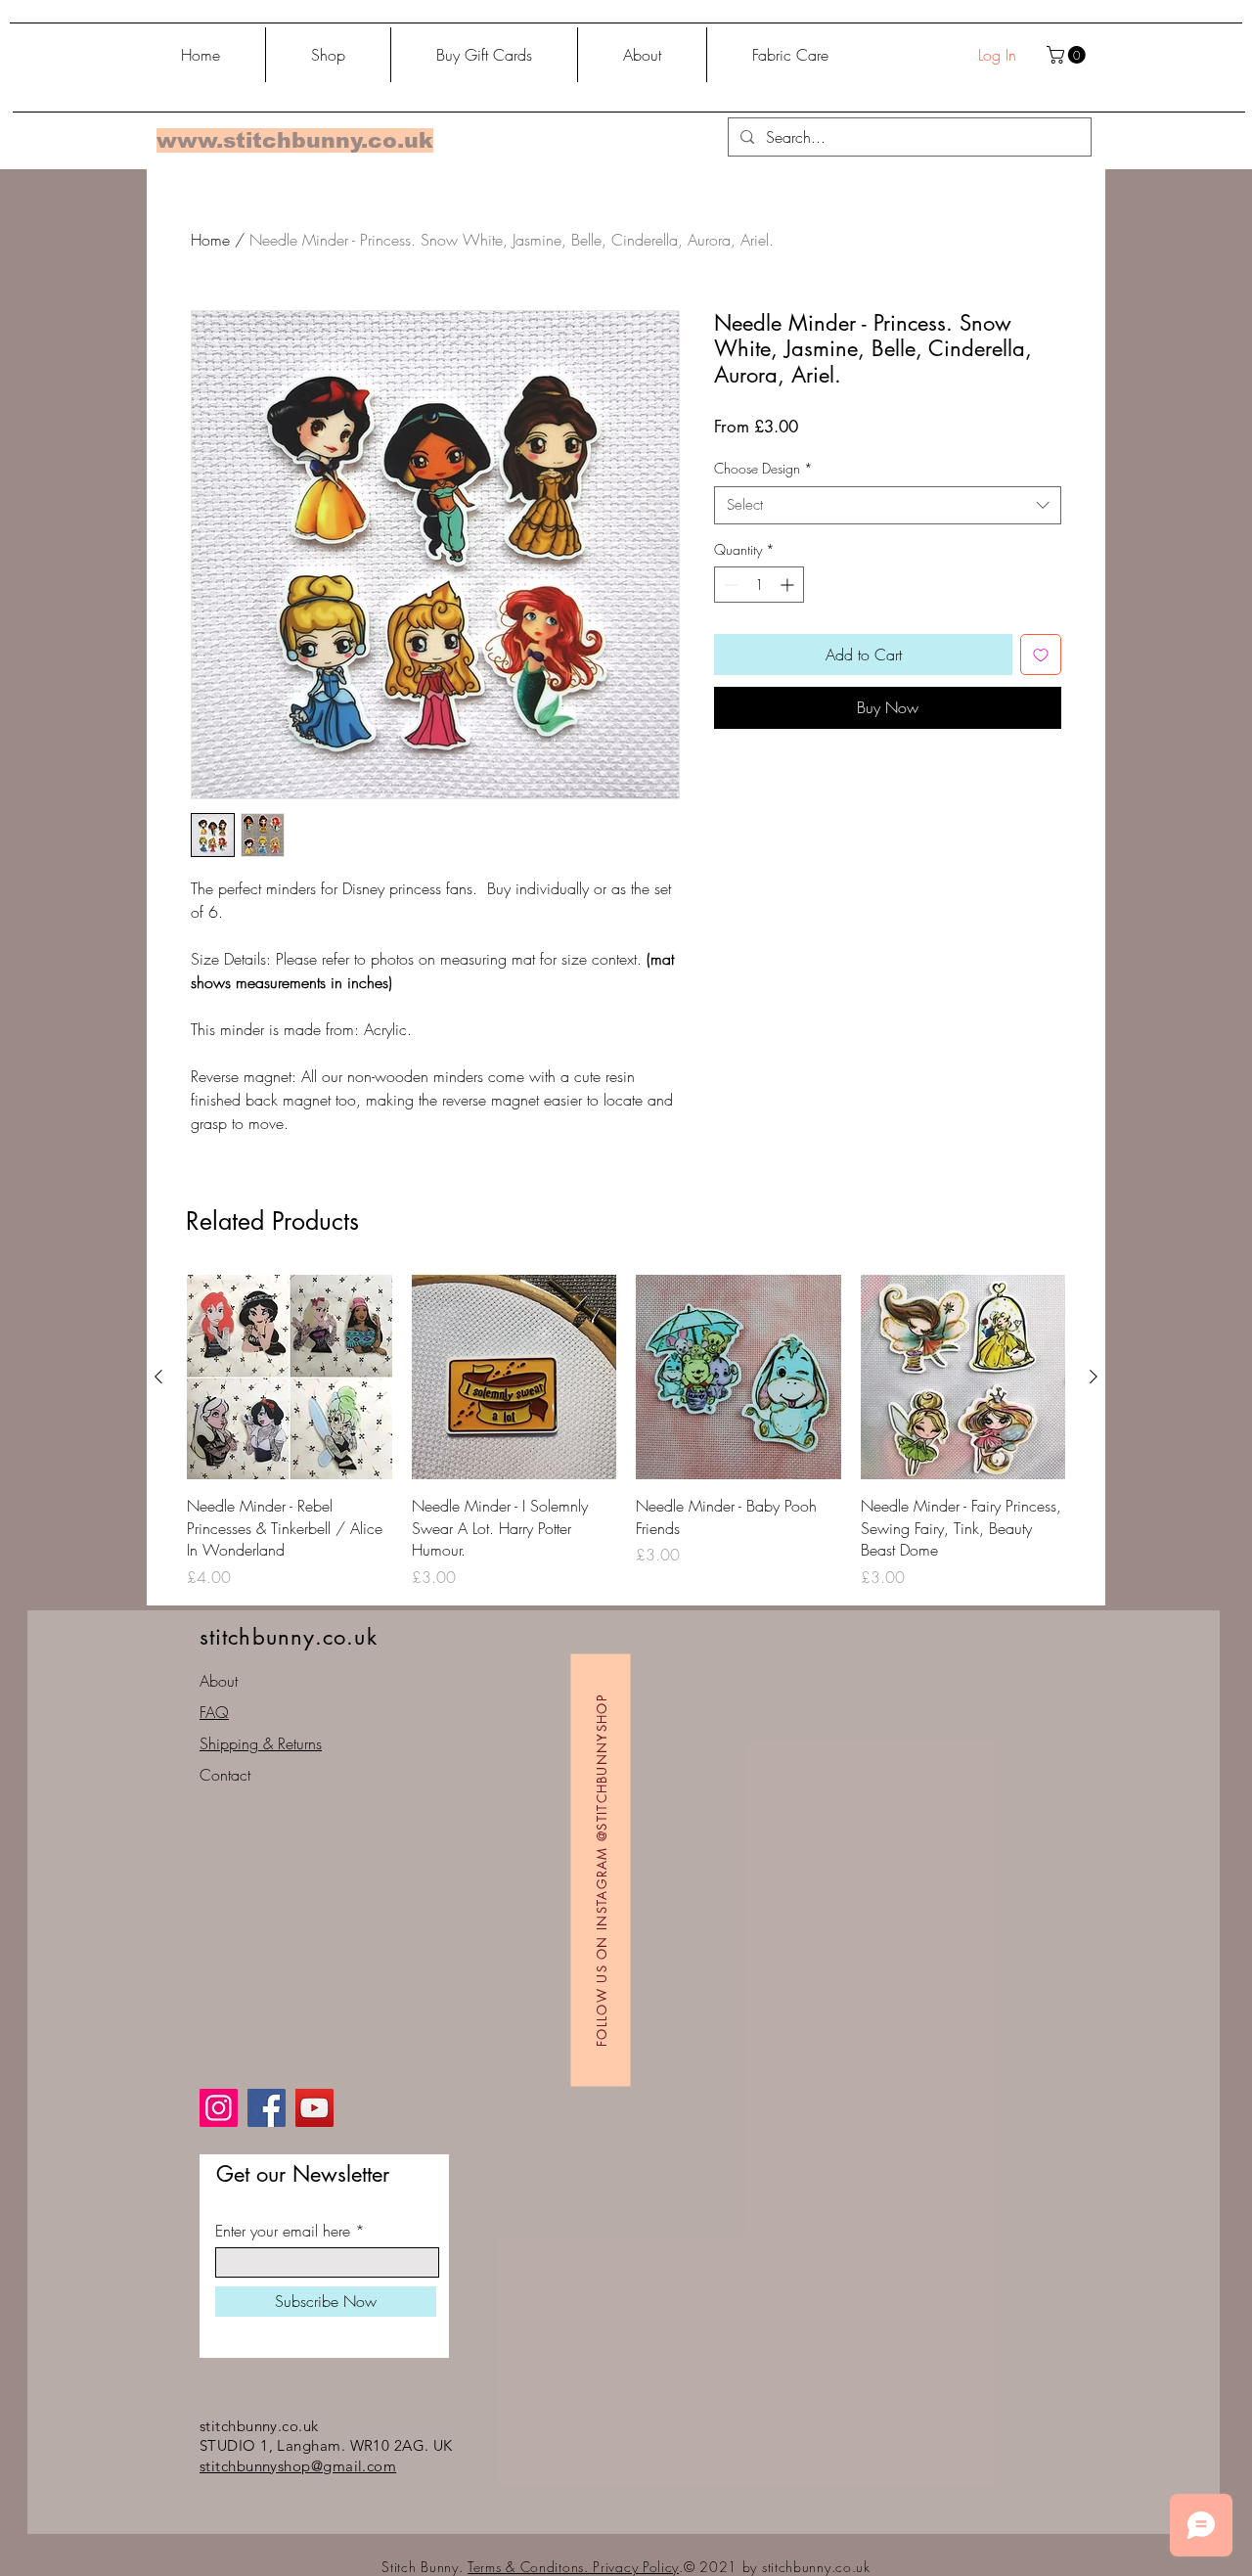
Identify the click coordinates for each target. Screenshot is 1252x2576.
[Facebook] (267, 2108)
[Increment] (789, 585)
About (219, 1681)
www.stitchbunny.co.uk (295, 140)
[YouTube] (314, 2108)
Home (210, 240)
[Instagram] (219, 2108)
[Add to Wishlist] (1041, 655)
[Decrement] (729, 585)
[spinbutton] (759, 585)
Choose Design (763, 468)
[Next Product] (1094, 1377)
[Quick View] (290, 1378)
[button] (1068, 55)
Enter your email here (283, 2231)
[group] (626, 1432)
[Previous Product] (158, 1377)
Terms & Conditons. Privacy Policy (573, 2567)
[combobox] (888, 505)
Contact (225, 1775)
